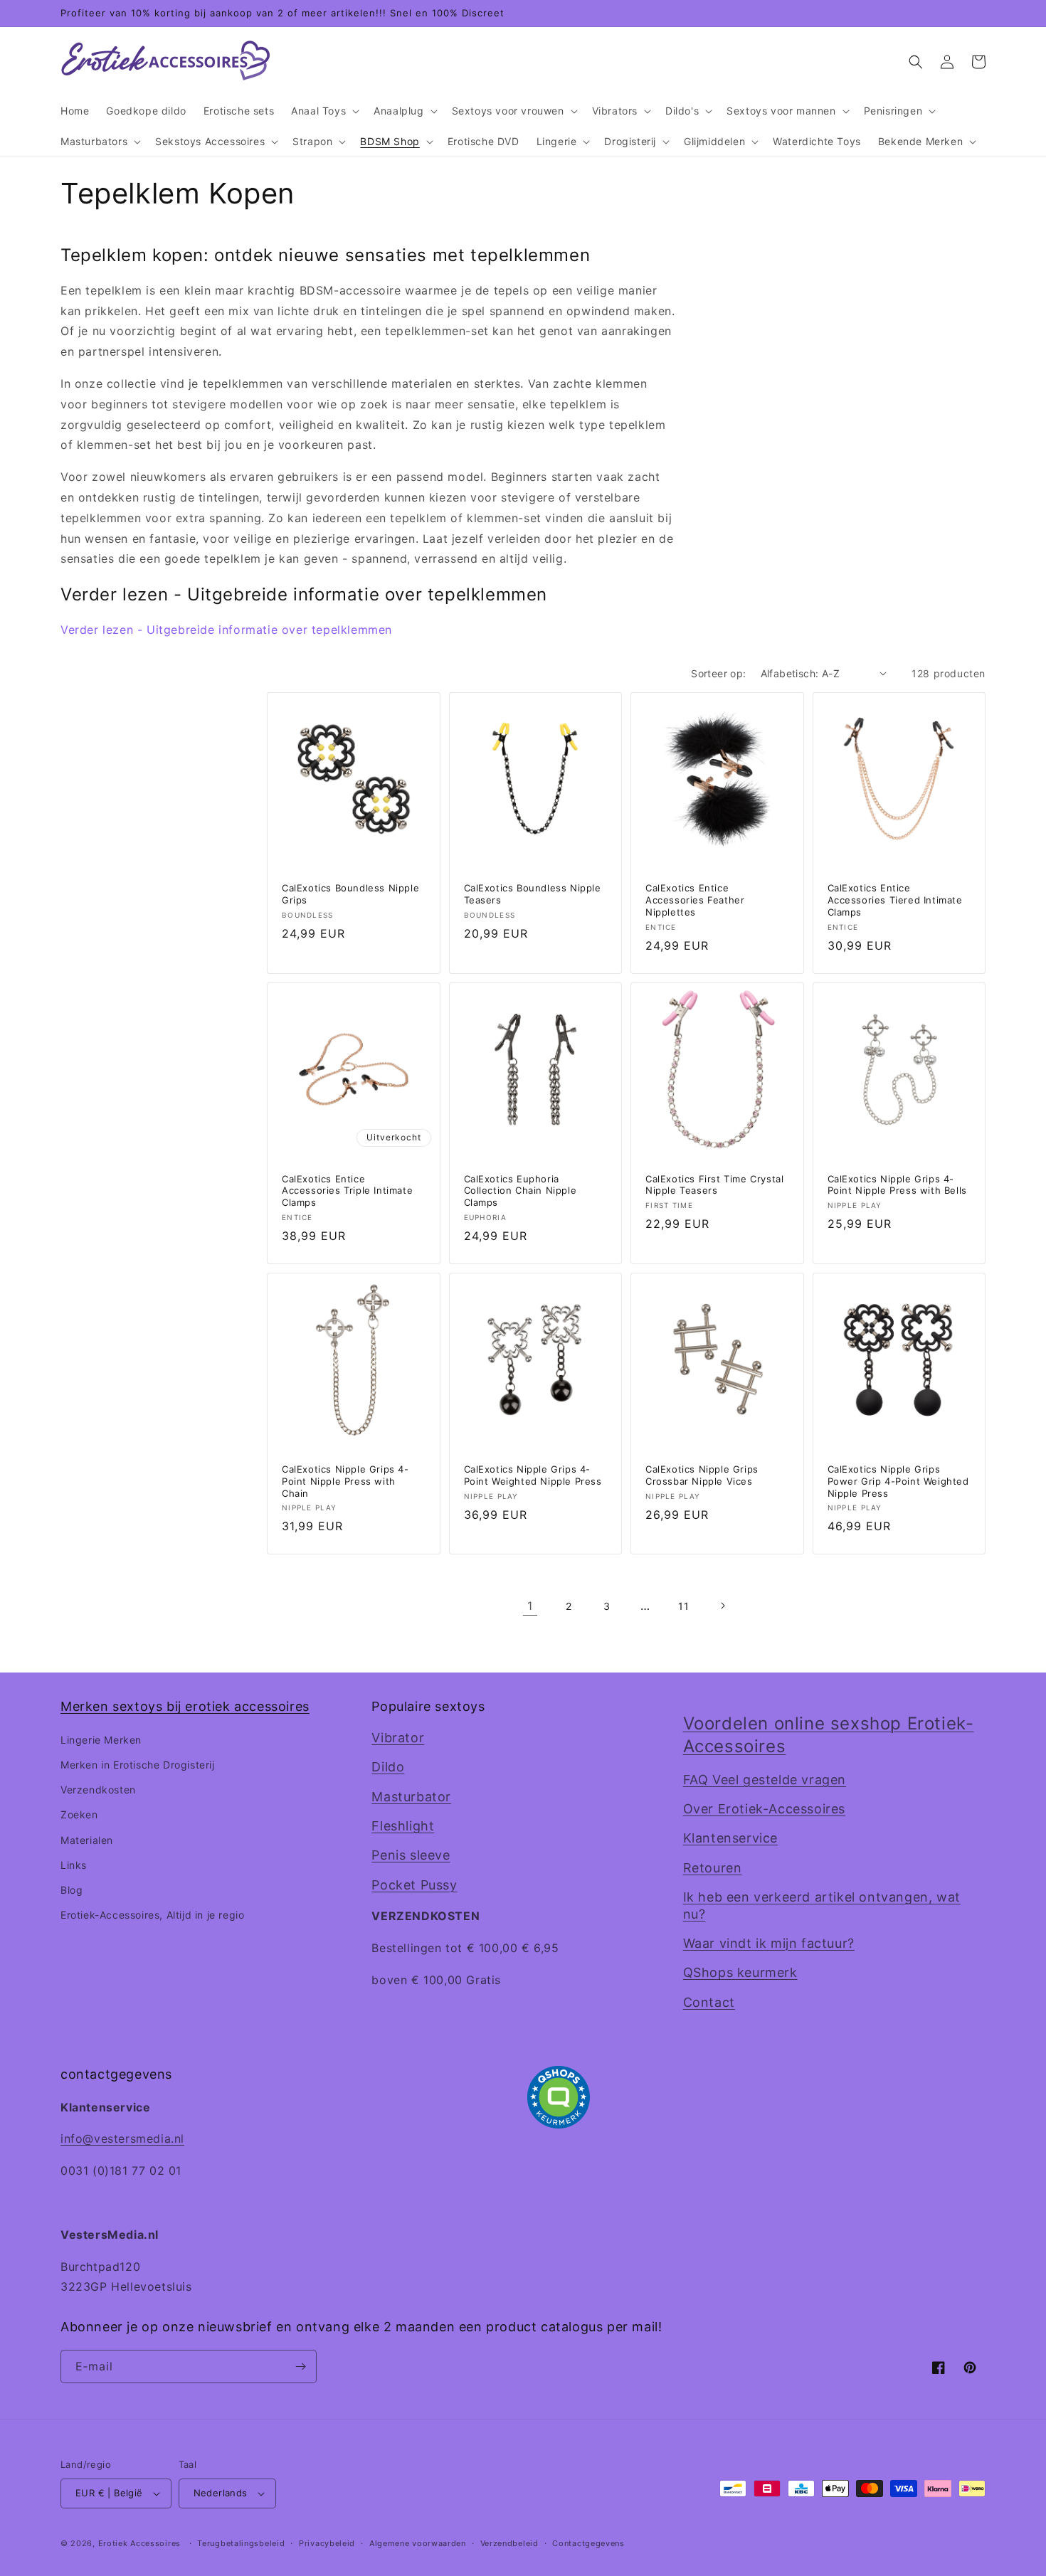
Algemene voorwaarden (418, 2543)
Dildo (388, 1767)
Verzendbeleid (509, 2543)
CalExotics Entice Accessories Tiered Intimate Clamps (895, 900)
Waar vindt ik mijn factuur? (769, 1943)
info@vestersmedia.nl (122, 2138)
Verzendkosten (98, 1790)
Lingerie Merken (101, 1740)
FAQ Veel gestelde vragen (765, 1780)
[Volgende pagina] (722, 1606)
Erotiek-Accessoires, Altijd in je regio (152, 1915)
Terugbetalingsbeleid (241, 2543)
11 (683, 1606)
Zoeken (79, 1814)
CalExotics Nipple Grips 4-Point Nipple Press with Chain (345, 1481)
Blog (72, 1890)
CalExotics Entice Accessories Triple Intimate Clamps (347, 1191)
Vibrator (398, 1738)
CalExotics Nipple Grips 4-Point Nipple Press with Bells (897, 1185)
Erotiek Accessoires (139, 2543)
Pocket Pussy (414, 1885)
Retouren (713, 1868)
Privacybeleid (327, 2543)
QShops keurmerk (740, 1972)
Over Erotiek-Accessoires (764, 1809)
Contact (709, 2002)
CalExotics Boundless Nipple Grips (350, 894)
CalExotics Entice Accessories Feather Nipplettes (695, 900)
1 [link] (530, 1606)
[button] (324, 111)
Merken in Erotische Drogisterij (138, 1765)
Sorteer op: (718, 673)
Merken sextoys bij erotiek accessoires (185, 1706)
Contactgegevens (588, 2543)
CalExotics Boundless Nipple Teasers (533, 894)
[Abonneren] (300, 2366)
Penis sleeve (411, 1855)
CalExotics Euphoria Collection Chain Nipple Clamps (521, 1191)
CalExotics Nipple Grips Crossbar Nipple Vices (702, 1475)
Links (74, 1865)
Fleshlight (403, 1826)
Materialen (87, 1840)
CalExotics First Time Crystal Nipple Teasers (714, 1185)
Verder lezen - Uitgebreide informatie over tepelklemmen (226, 630)
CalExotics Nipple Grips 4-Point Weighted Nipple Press (533, 1475)
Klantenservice (730, 1838)
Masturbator (411, 1797)
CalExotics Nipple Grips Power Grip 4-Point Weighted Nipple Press (898, 1481)
